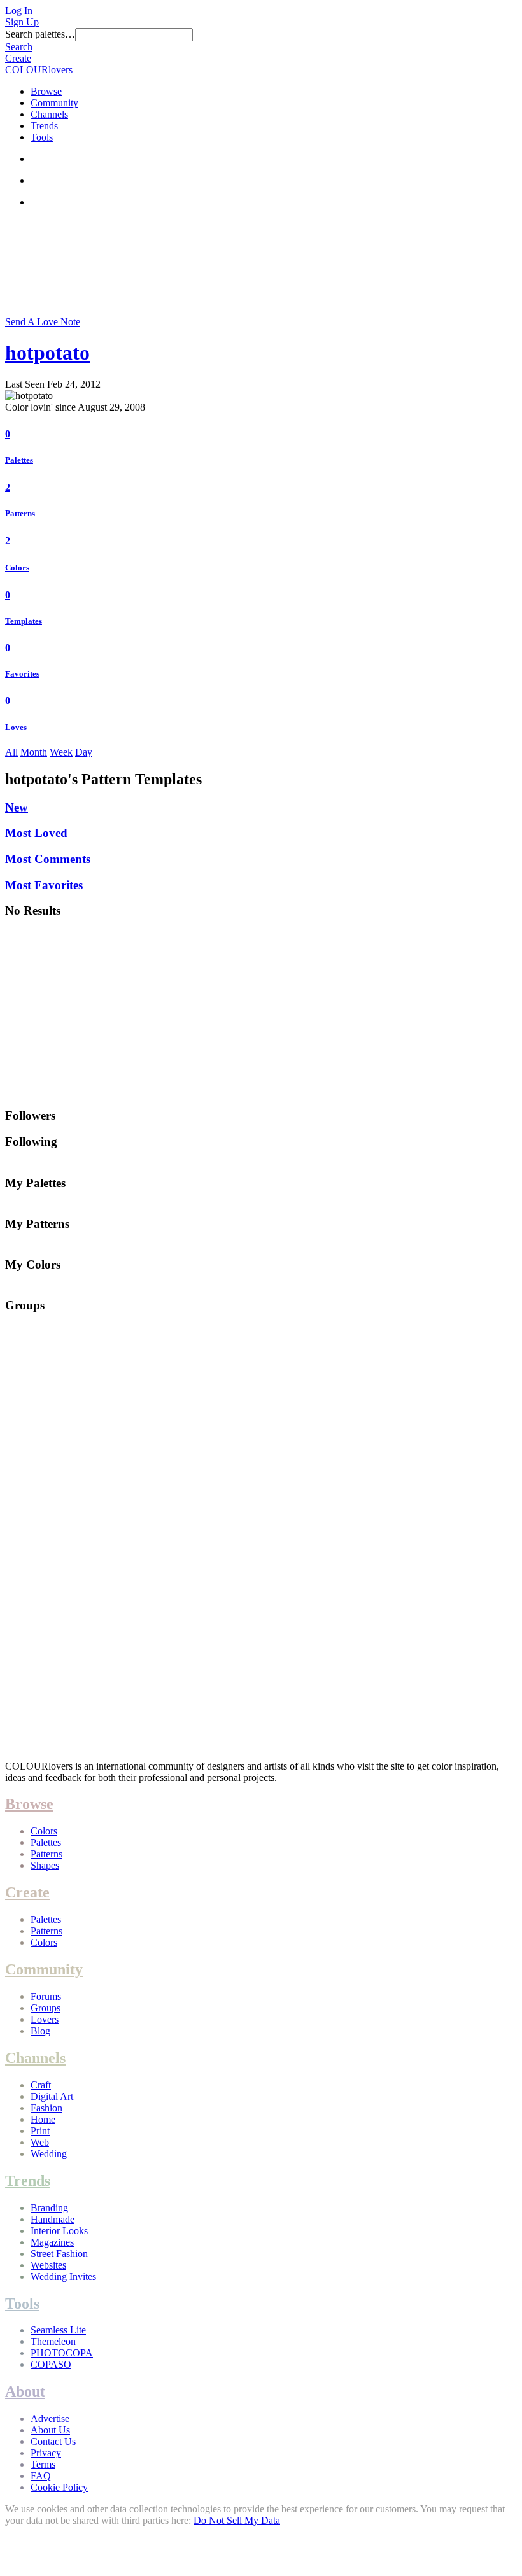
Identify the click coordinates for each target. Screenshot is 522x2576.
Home (43, 2119)
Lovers (45, 2019)
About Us (50, 2430)
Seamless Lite (58, 2330)
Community (54, 103)
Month (34, 752)
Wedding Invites (63, 2277)
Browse (46, 91)
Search (19, 47)
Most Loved (36, 833)
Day (84, 752)
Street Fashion (59, 2254)
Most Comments (48, 859)
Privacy (46, 2453)
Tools (42, 137)
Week (61, 752)
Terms (43, 2464)
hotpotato (47, 353)
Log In (19, 11)
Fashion (46, 2108)
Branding (49, 2208)
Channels (49, 114)
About (25, 2391)
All (11, 752)
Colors (17, 567)
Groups (46, 2008)
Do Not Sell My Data (237, 2520)
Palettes (19, 460)
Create (18, 58)
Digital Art (52, 2096)
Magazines (52, 2242)
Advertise (50, 2418)
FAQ (41, 2476)
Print (40, 2131)
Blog (40, 2031)
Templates (24, 621)
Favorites (22, 674)
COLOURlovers (39, 70)
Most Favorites (44, 885)
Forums (46, 1996)
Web (40, 2142)
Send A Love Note (43, 322)
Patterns (20, 513)
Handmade (53, 2219)
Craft (41, 2085)
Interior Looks (59, 2231)
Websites (48, 2265)
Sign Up (22, 22)
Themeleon (53, 2341)
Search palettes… (40, 34)
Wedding (49, 2154)
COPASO (51, 2364)
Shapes (45, 1865)
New (17, 807)
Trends (44, 126)
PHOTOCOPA (62, 2353)
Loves (16, 727)
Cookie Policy (59, 2487)
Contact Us (53, 2441)
